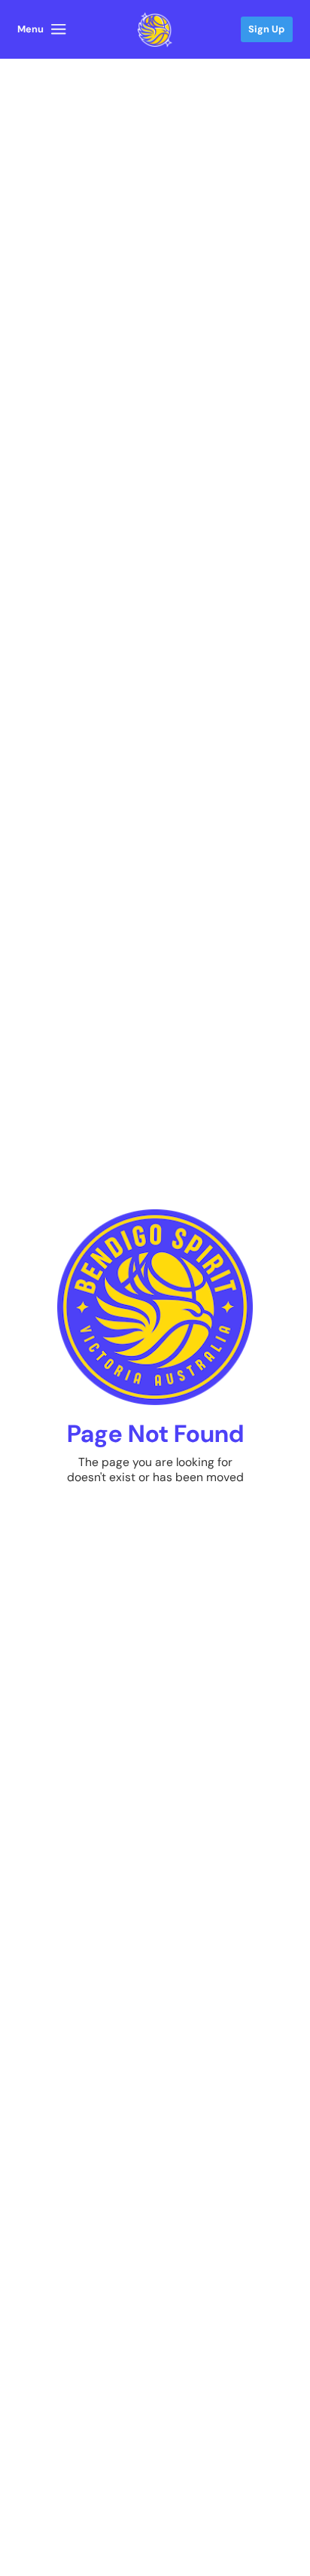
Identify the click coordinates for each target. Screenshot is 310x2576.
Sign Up (266, 29)
